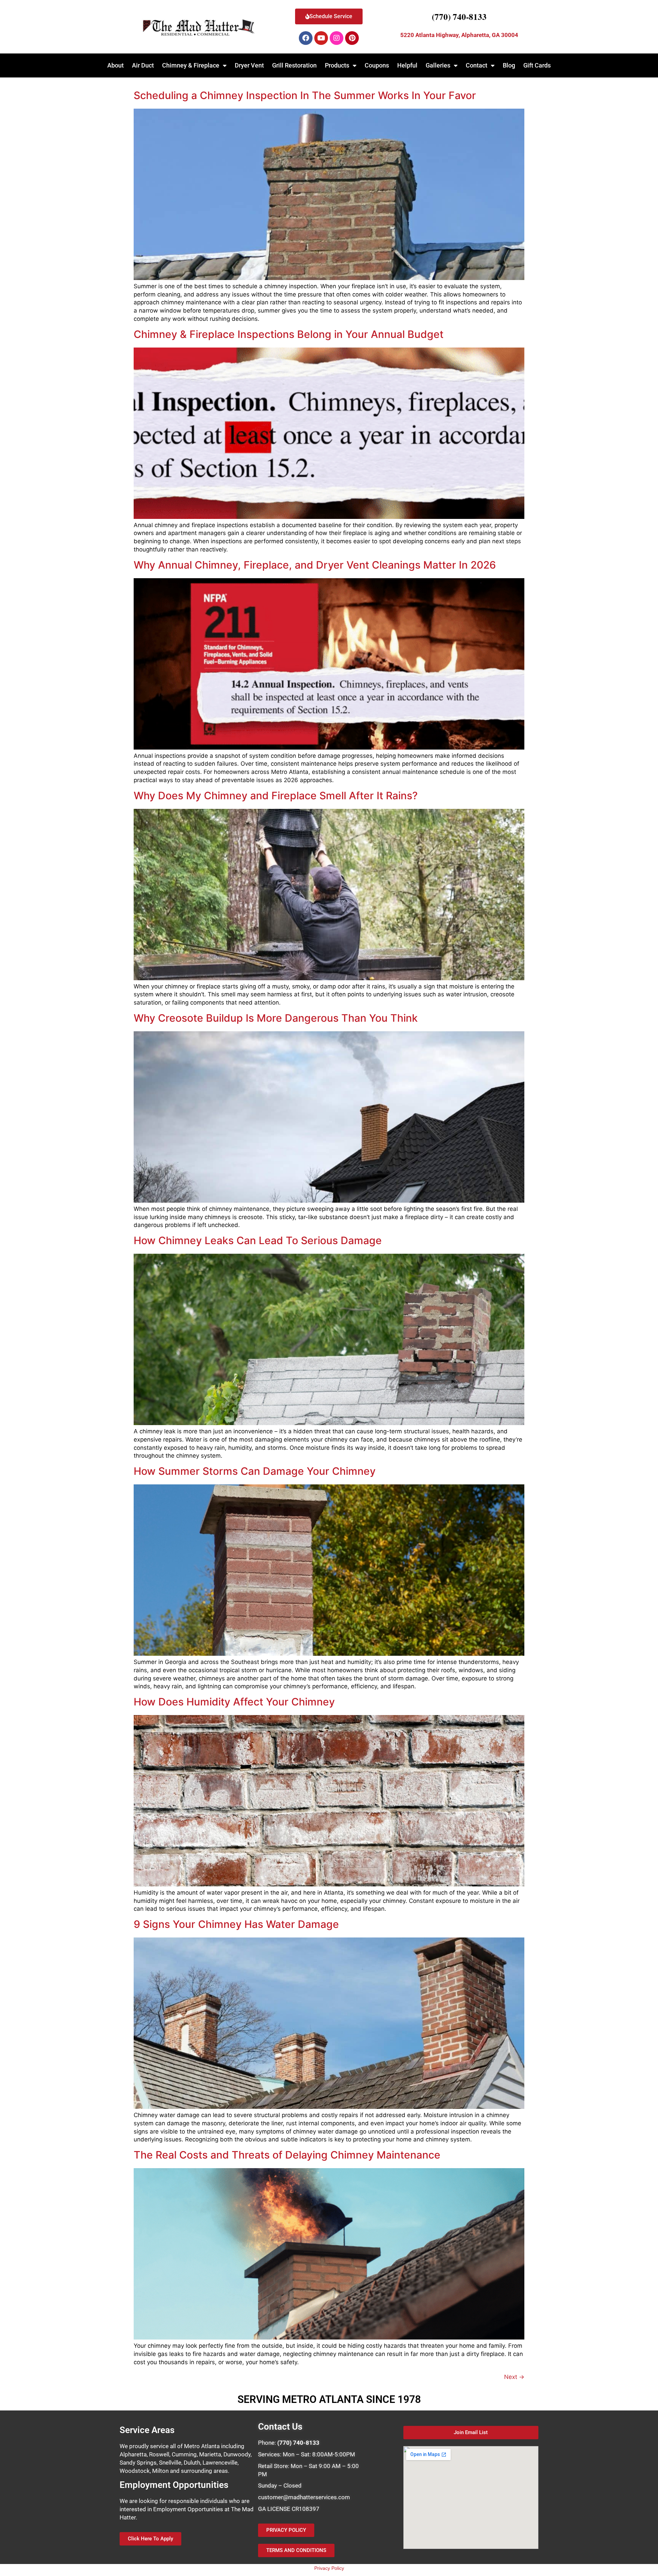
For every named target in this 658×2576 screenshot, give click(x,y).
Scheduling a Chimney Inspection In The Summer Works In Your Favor (305, 95)
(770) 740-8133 (459, 17)
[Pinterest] (352, 38)
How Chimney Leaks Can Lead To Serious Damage (258, 1240)
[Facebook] (306, 38)
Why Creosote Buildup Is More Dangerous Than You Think (276, 1018)
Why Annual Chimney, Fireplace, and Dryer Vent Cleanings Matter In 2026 (315, 565)
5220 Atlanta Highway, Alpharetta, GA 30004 (459, 35)
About (115, 65)
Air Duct (143, 65)
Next (514, 2377)
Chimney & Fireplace (191, 65)
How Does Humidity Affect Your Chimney (234, 1702)
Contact (477, 65)
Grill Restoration (294, 65)
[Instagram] (337, 38)
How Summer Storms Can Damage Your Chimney (255, 1471)
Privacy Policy (329, 2568)
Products (337, 65)
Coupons (377, 65)
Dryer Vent (249, 65)
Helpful (407, 65)
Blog (509, 65)
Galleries (438, 65)
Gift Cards (537, 65)
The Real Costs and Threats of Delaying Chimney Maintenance (287, 2155)
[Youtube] (321, 38)
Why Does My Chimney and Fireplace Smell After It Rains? (276, 795)
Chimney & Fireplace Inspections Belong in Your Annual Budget (289, 334)
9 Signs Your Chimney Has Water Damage (236, 1924)
